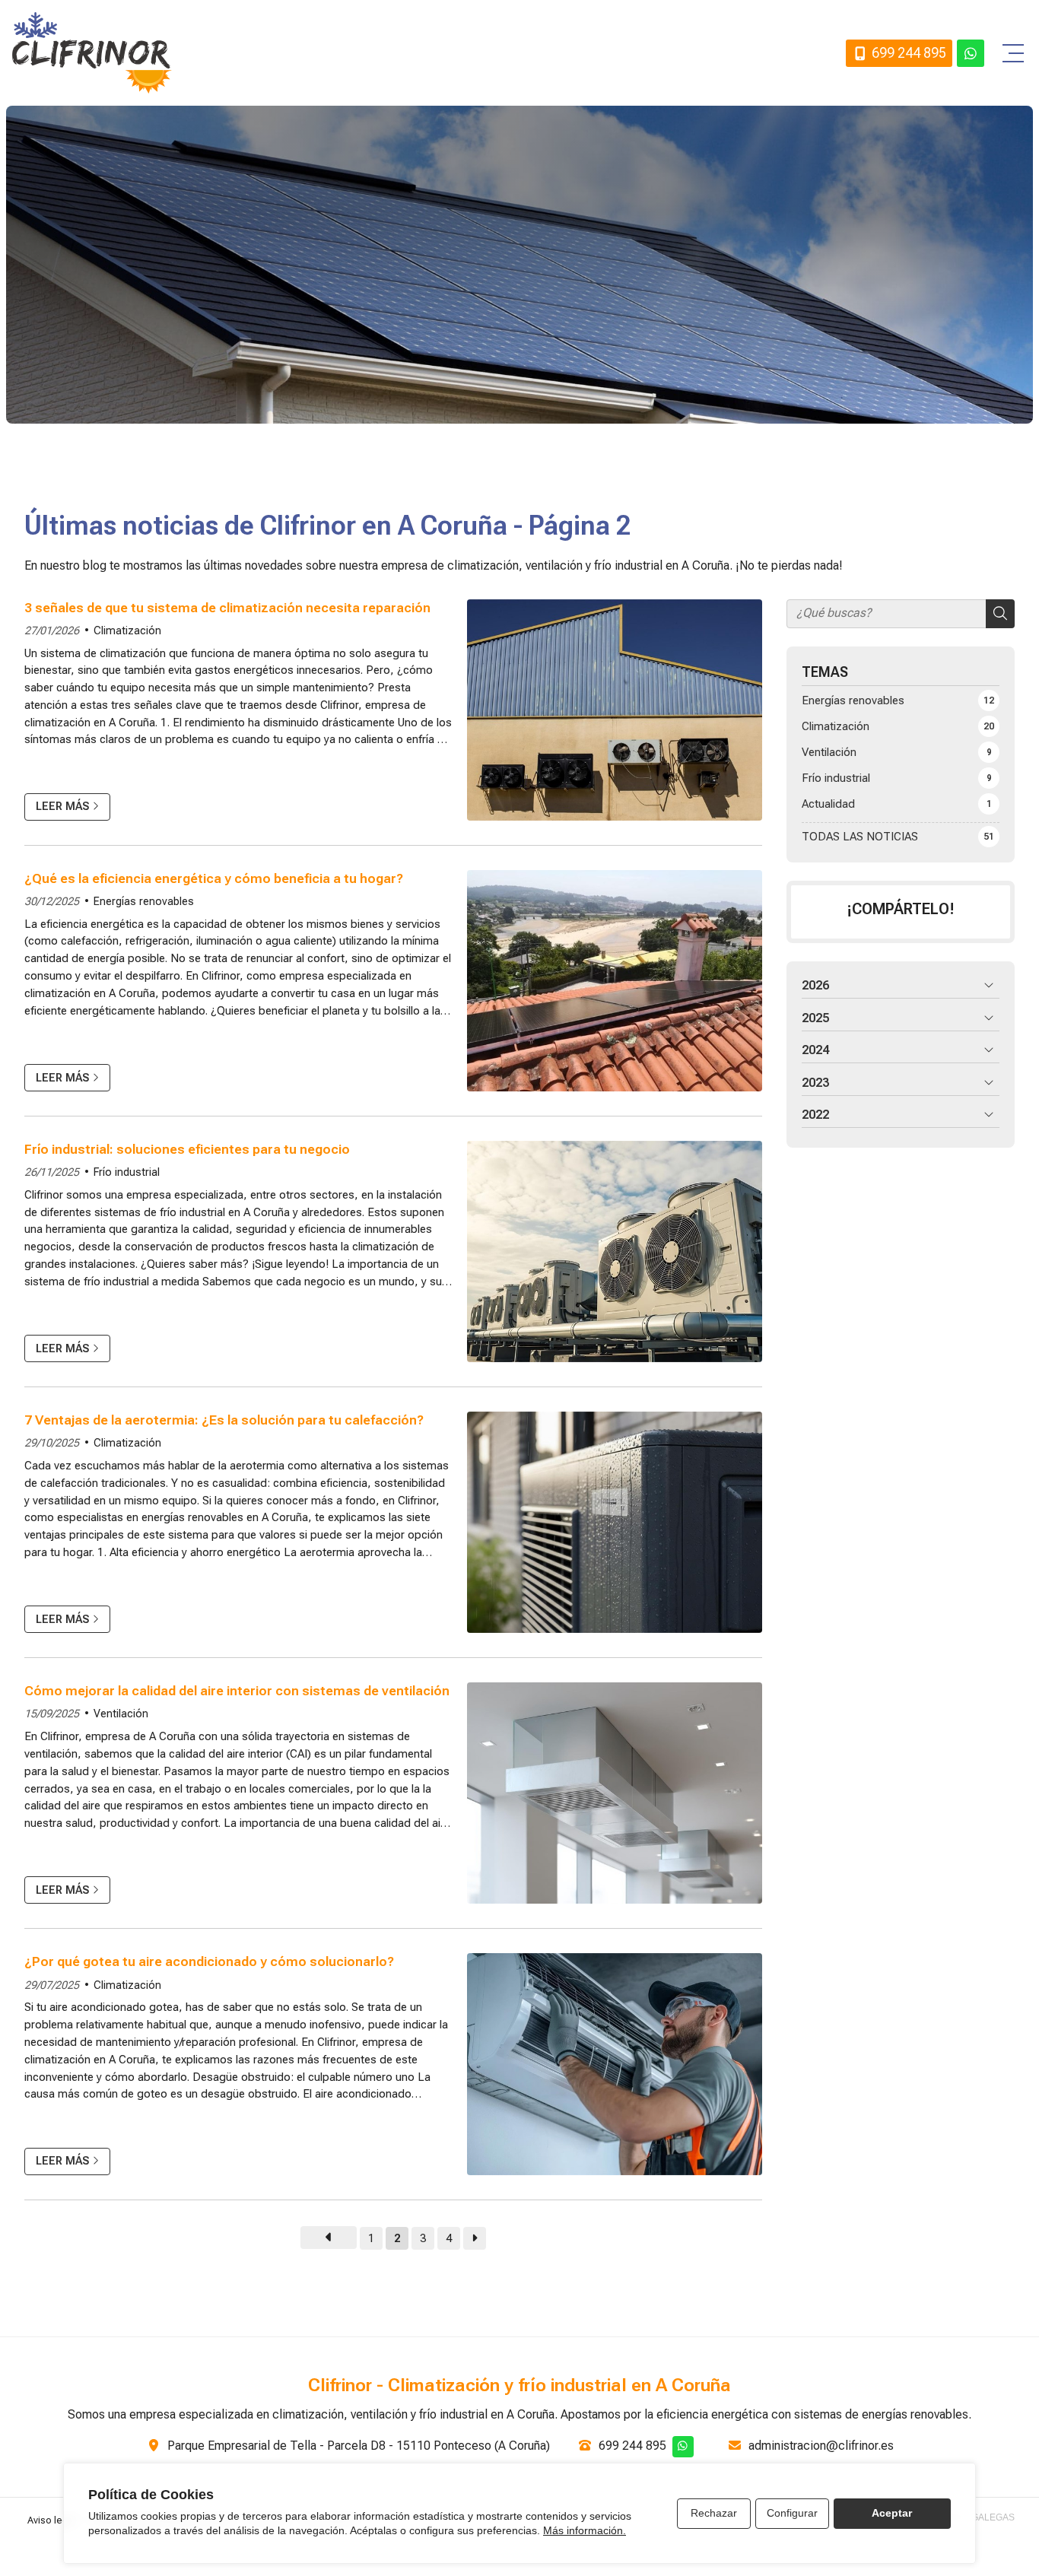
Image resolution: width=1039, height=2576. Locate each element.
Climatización (127, 631)
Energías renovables (144, 902)
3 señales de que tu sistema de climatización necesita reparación (227, 608)
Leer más (62, 807)
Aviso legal (52, 2520)
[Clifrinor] (92, 53)
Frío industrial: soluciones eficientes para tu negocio (187, 1149)
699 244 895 (632, 2446)
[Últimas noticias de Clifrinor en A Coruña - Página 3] (475, 2238)
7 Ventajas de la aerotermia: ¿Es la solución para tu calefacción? (224, 1420)
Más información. (585, 2530)
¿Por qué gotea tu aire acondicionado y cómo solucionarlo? (209, 1961)
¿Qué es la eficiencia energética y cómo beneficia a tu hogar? (214, 878)
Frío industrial (127, 1172)
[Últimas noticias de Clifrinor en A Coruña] (329, 2238)
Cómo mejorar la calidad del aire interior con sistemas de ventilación (237, 1691)
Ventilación (121, 1714)
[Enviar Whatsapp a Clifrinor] (971, 53)
